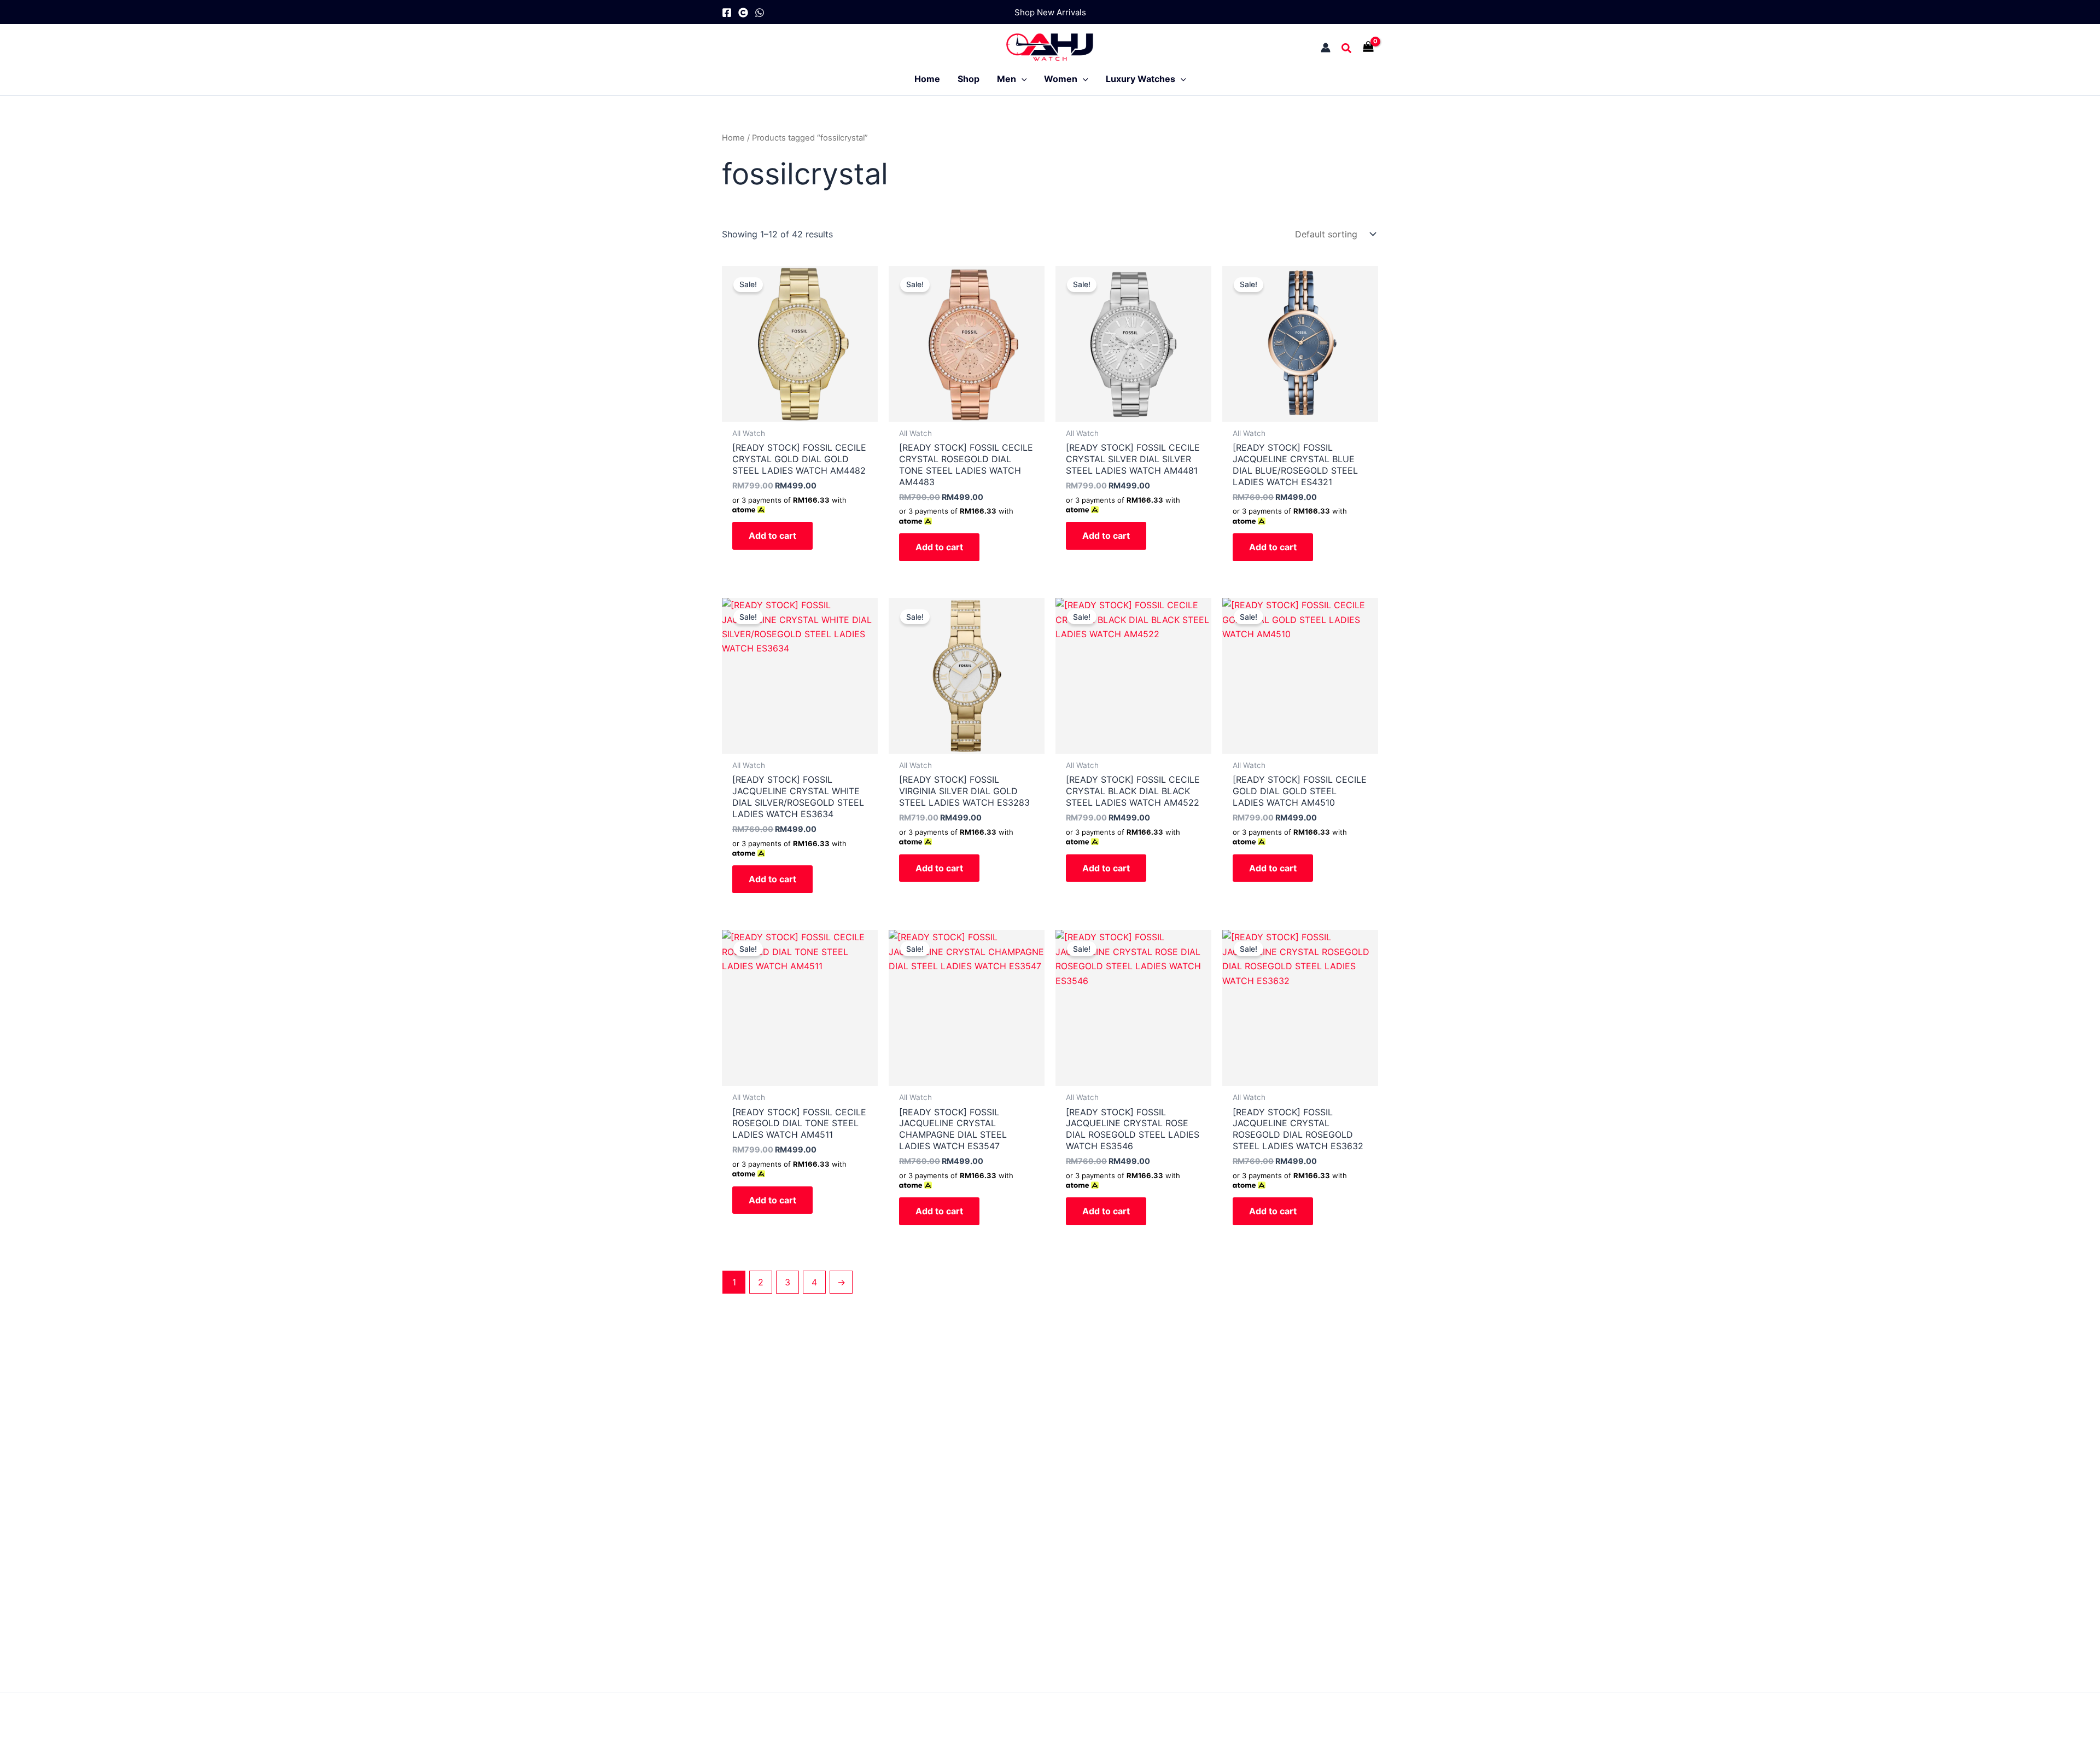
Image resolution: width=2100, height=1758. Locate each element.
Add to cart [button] (772, 535)
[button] (1050, 12)
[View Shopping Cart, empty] (1371, 48)
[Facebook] (727, 13)
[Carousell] (743, 13)
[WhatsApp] (760, 13)
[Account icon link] (1326, 48)
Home (733, 138)
